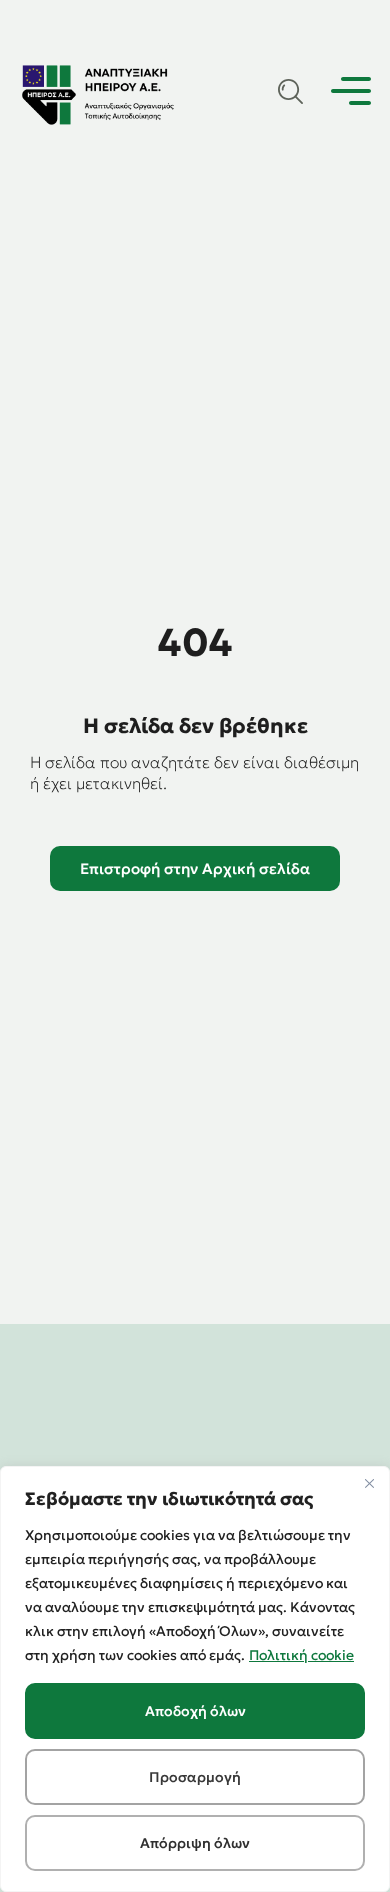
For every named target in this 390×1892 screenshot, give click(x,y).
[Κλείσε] (369, 1483)
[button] (351, 94)
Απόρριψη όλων (195, 1843)
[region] (195, 1679)
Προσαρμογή (195, 1777)
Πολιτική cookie (301, 1655)
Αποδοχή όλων (195, 1711)
